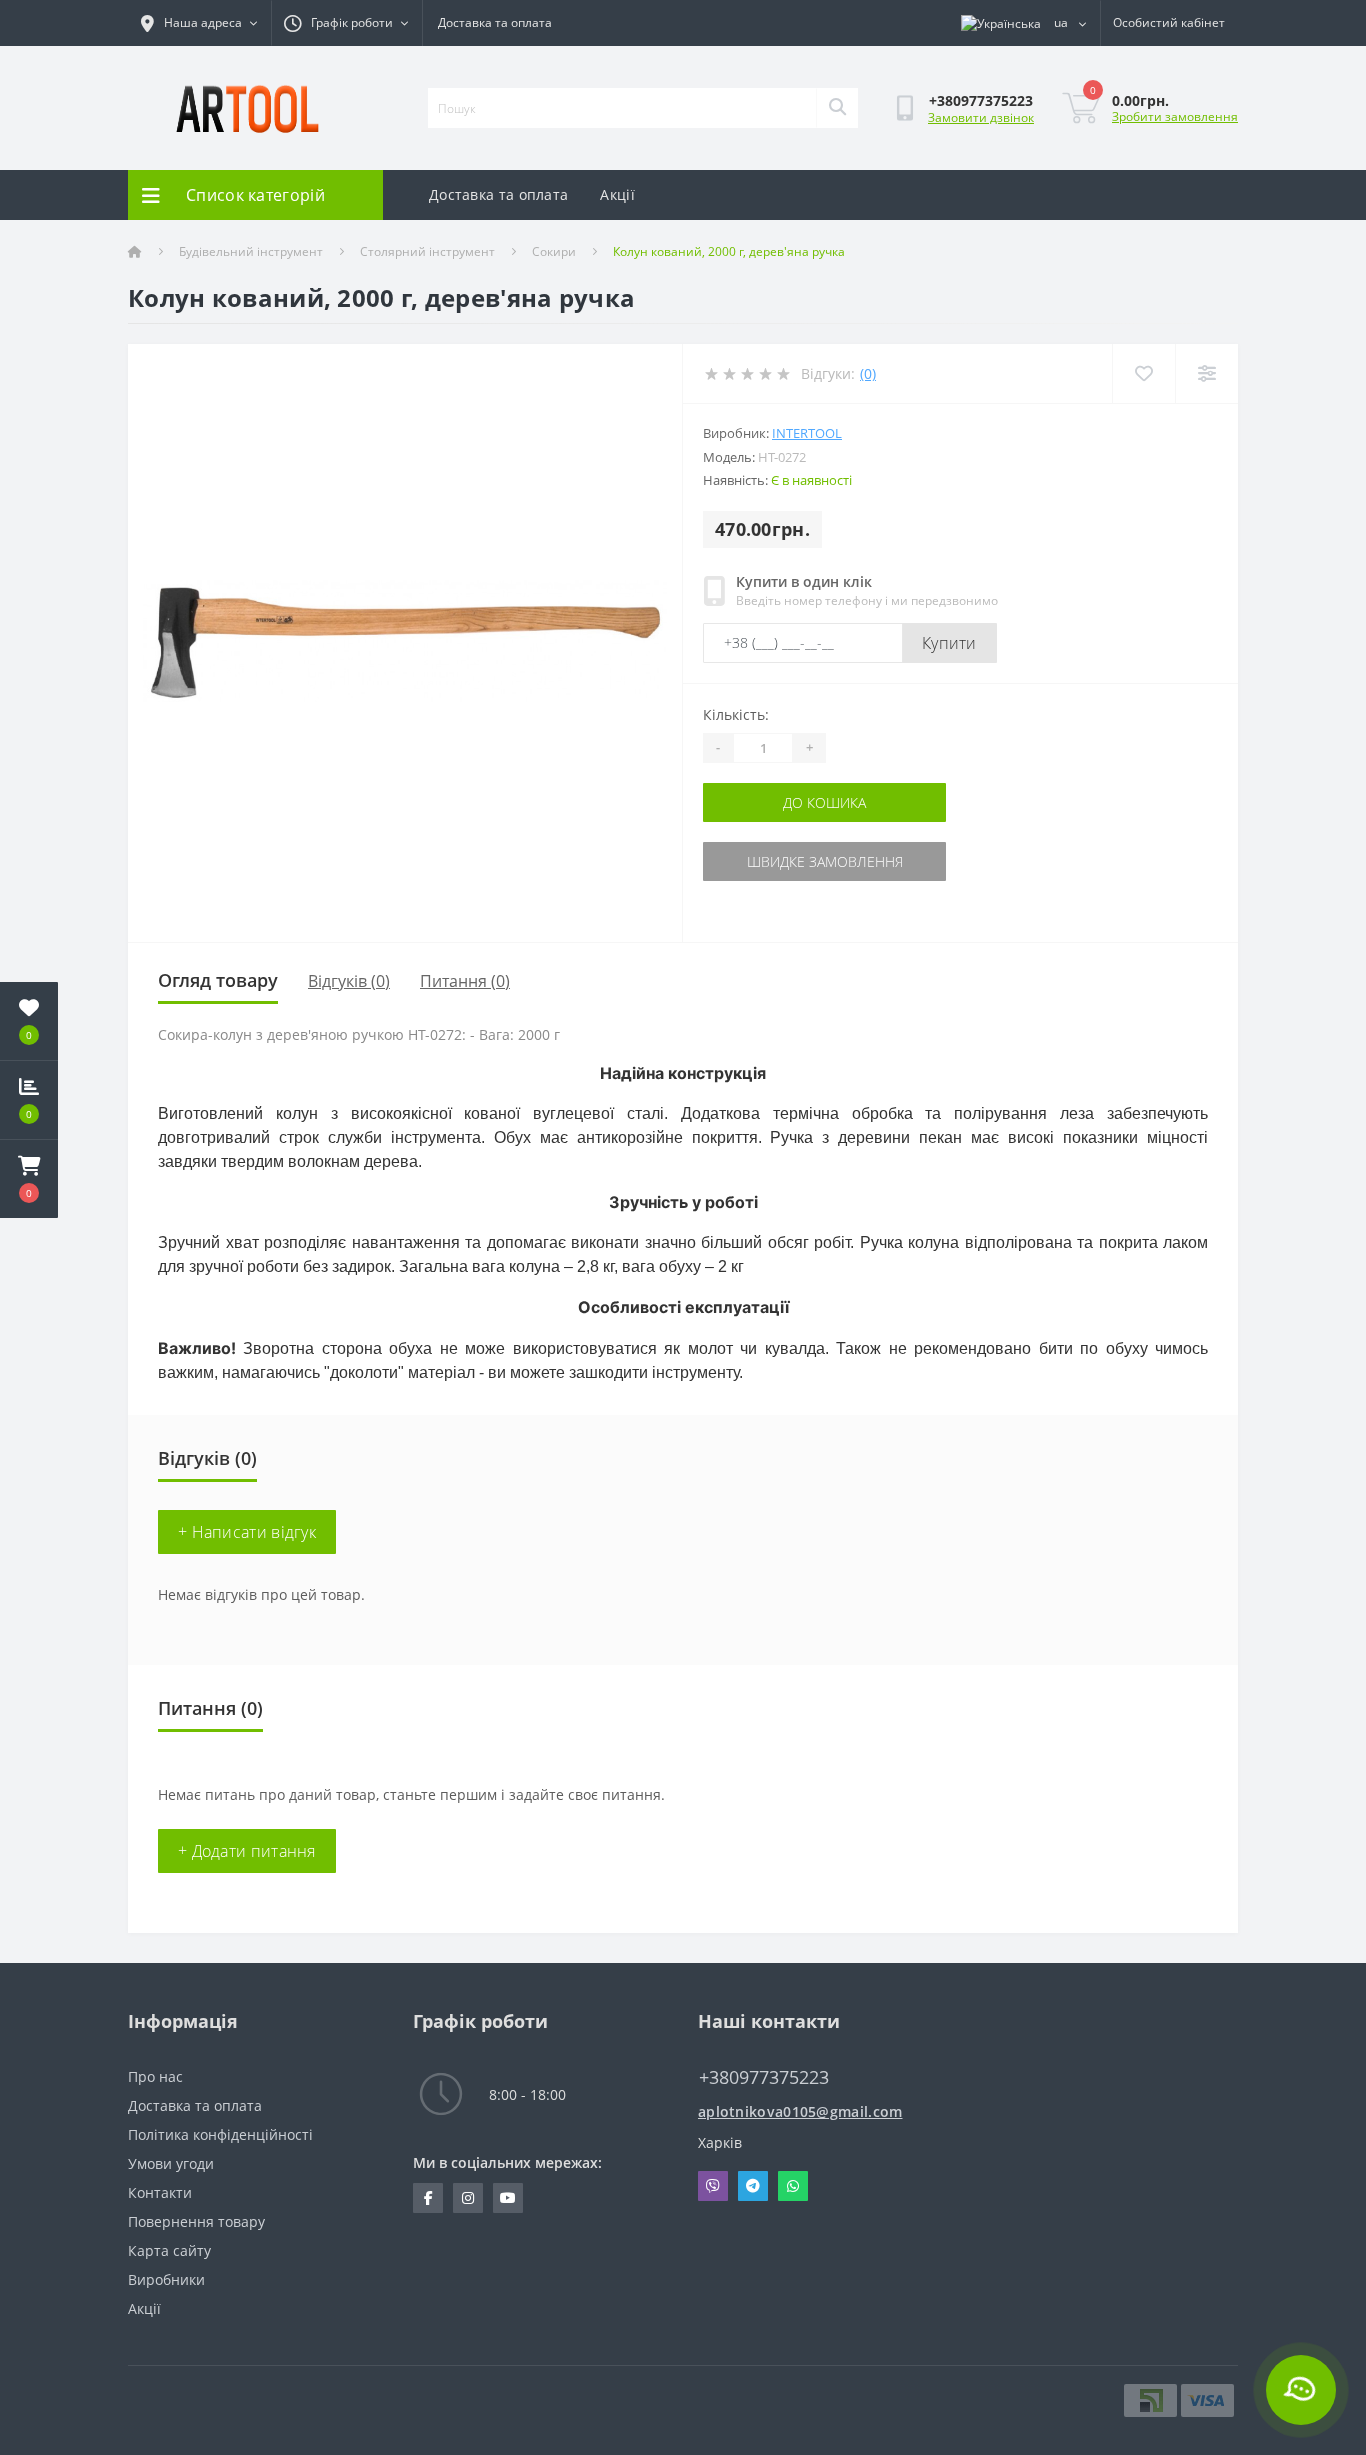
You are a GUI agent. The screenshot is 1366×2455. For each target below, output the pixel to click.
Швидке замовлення (825, 861)
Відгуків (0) (349, 981)
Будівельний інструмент (251, 251)
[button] (29, 1179)
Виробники (166, 2279)
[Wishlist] (1143, 373)
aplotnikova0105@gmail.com (800, 2111)
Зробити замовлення (1175, 116)
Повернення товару (196, 2221)
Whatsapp (793, 2186)
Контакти (160, 2192)
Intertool (807, 433)
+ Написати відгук (247, 1532)
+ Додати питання (247, 1851)
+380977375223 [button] (764, 2077)
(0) (868, 373)
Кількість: (736, 714)
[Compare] (1206, 373)
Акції (617, 194)
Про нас (155, 2076)
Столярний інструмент (427, 251)
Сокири (554, 251)
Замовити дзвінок (981, 117)
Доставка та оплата (495, 22)
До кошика (824, 802)
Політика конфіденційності (220, 2134)
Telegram (753, 2186)
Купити (949, 643)
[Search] (837, 108)
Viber (713, 2186)
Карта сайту (169, 2250)
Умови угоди (171, 2163)
